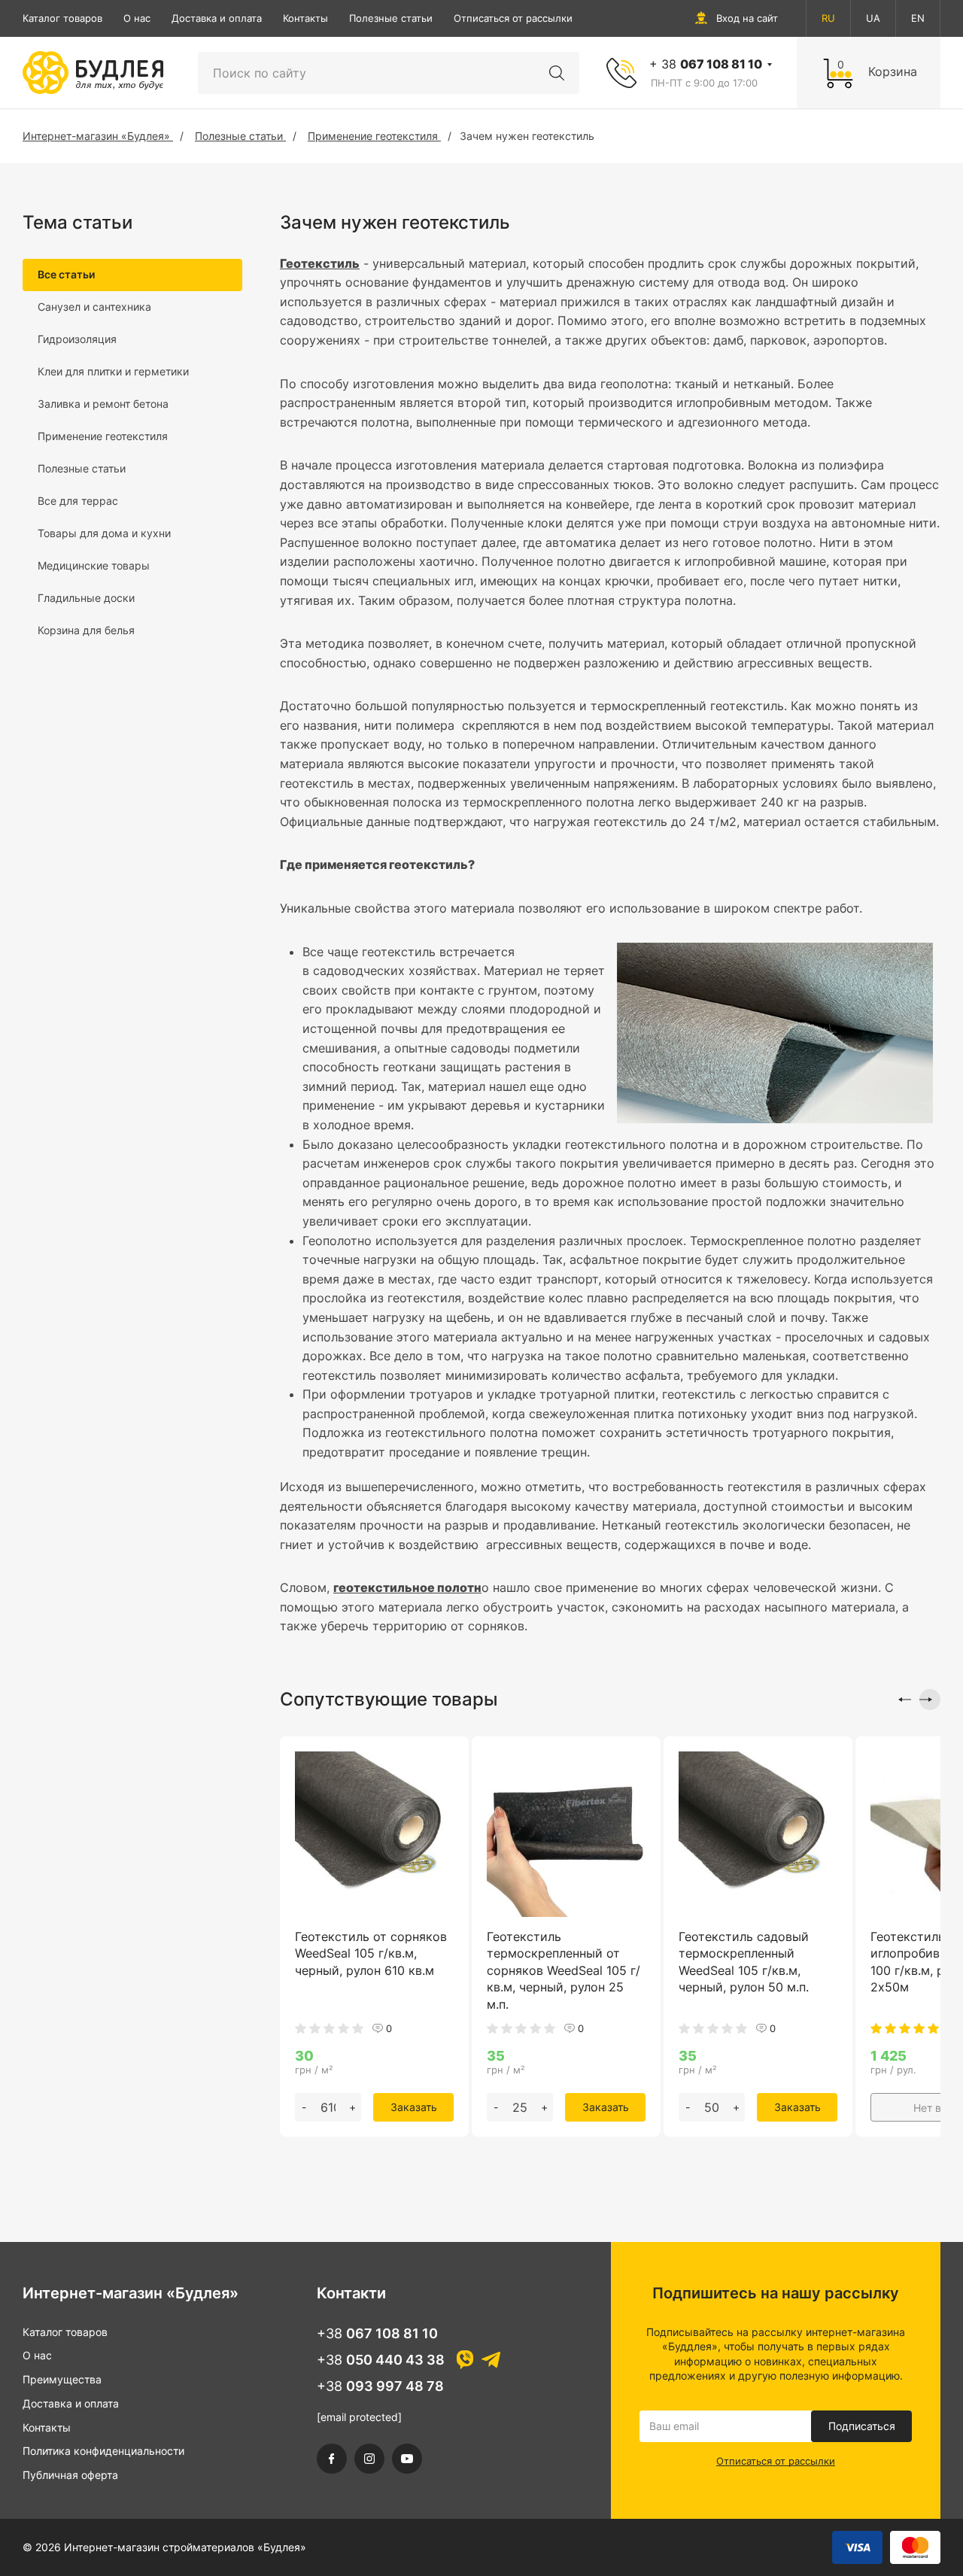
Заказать (414, 2107)
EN (918, 18)
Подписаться (862, 2426)
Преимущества (62, 2379)
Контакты (305, 18)
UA (873, 18)
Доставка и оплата (217, 18)
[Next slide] (930, 1700)
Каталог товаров (62, 18)
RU (828, 18)
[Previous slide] (901, 1700)
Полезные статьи (391, 18)
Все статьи (66, 274)
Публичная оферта (70, 2475)
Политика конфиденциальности (103, 2451)
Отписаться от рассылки (513, 18)
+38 (377, 2333)
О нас (137, 18)
